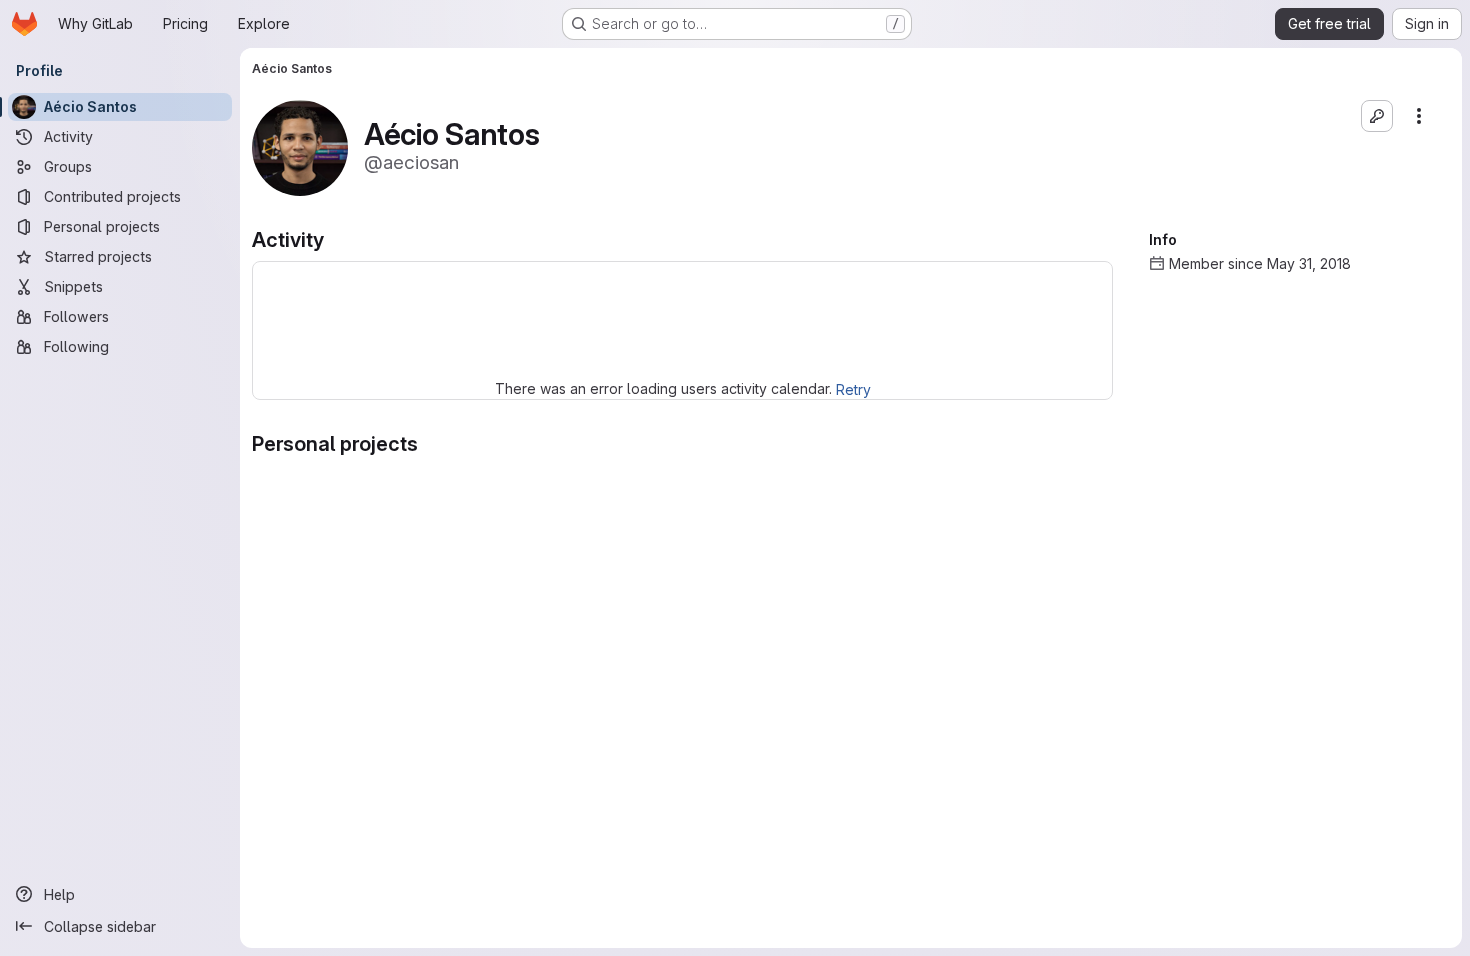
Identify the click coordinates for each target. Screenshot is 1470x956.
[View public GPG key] (1377, 116)
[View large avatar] (300, 146)
